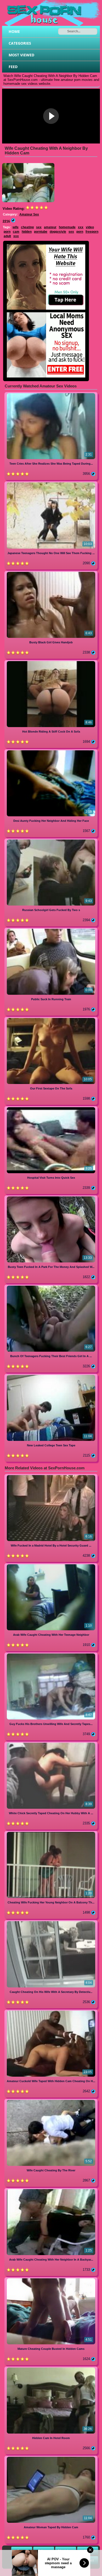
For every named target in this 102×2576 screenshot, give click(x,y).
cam (16, 232)
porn (7, 232)
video (90, 227)
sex (39, 227)
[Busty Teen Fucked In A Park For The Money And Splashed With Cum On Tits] (51, 1197)
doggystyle (58, 232)
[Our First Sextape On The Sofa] (51, 1019)
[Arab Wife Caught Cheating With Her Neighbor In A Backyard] (51, 2190)
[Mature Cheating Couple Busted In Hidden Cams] (51, 2279)
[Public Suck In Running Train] (51, 930)
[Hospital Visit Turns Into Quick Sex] (51, 1108)
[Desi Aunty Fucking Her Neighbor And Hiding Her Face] (51, 751)
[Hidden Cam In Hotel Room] (51, 2368)
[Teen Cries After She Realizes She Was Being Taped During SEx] (51, 394)
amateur (50, 227)
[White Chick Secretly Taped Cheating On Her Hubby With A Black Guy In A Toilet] (51, 1744)
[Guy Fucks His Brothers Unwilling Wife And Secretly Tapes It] (51, 1654)
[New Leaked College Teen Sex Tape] (51, 1376)
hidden (27, 232)
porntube (41, 232)
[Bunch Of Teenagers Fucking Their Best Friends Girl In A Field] (51, 1287)
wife (16, 227)
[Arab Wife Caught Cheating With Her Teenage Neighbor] (51, 1565)
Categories (20, 43)
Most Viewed (21, 55)
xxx (81, 227)
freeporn (92, 232)
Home (14, 31)
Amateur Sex (29, 214)
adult (7, 236)
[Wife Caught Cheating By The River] (51, 2101)
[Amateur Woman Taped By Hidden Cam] (51, 2458)
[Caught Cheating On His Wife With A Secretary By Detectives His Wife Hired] (51, 1922)
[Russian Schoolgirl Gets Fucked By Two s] (51, 840)
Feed (13, 67)
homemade (67, 227)
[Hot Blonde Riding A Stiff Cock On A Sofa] (51, 662)
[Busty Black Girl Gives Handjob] (51, 573)
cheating (27, 227)
